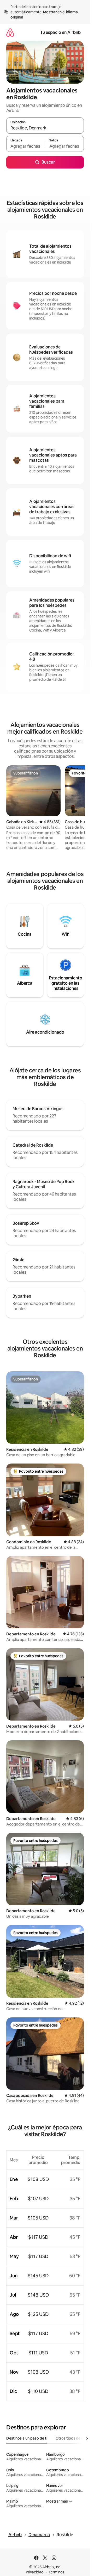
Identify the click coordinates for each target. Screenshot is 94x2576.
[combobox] (45, 128)
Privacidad (35, 2572)
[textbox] (26, 146)
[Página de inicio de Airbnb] (10, 32)
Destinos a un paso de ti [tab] (27, 2438)
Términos (56, 2572)
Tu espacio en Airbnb (60, 32)
